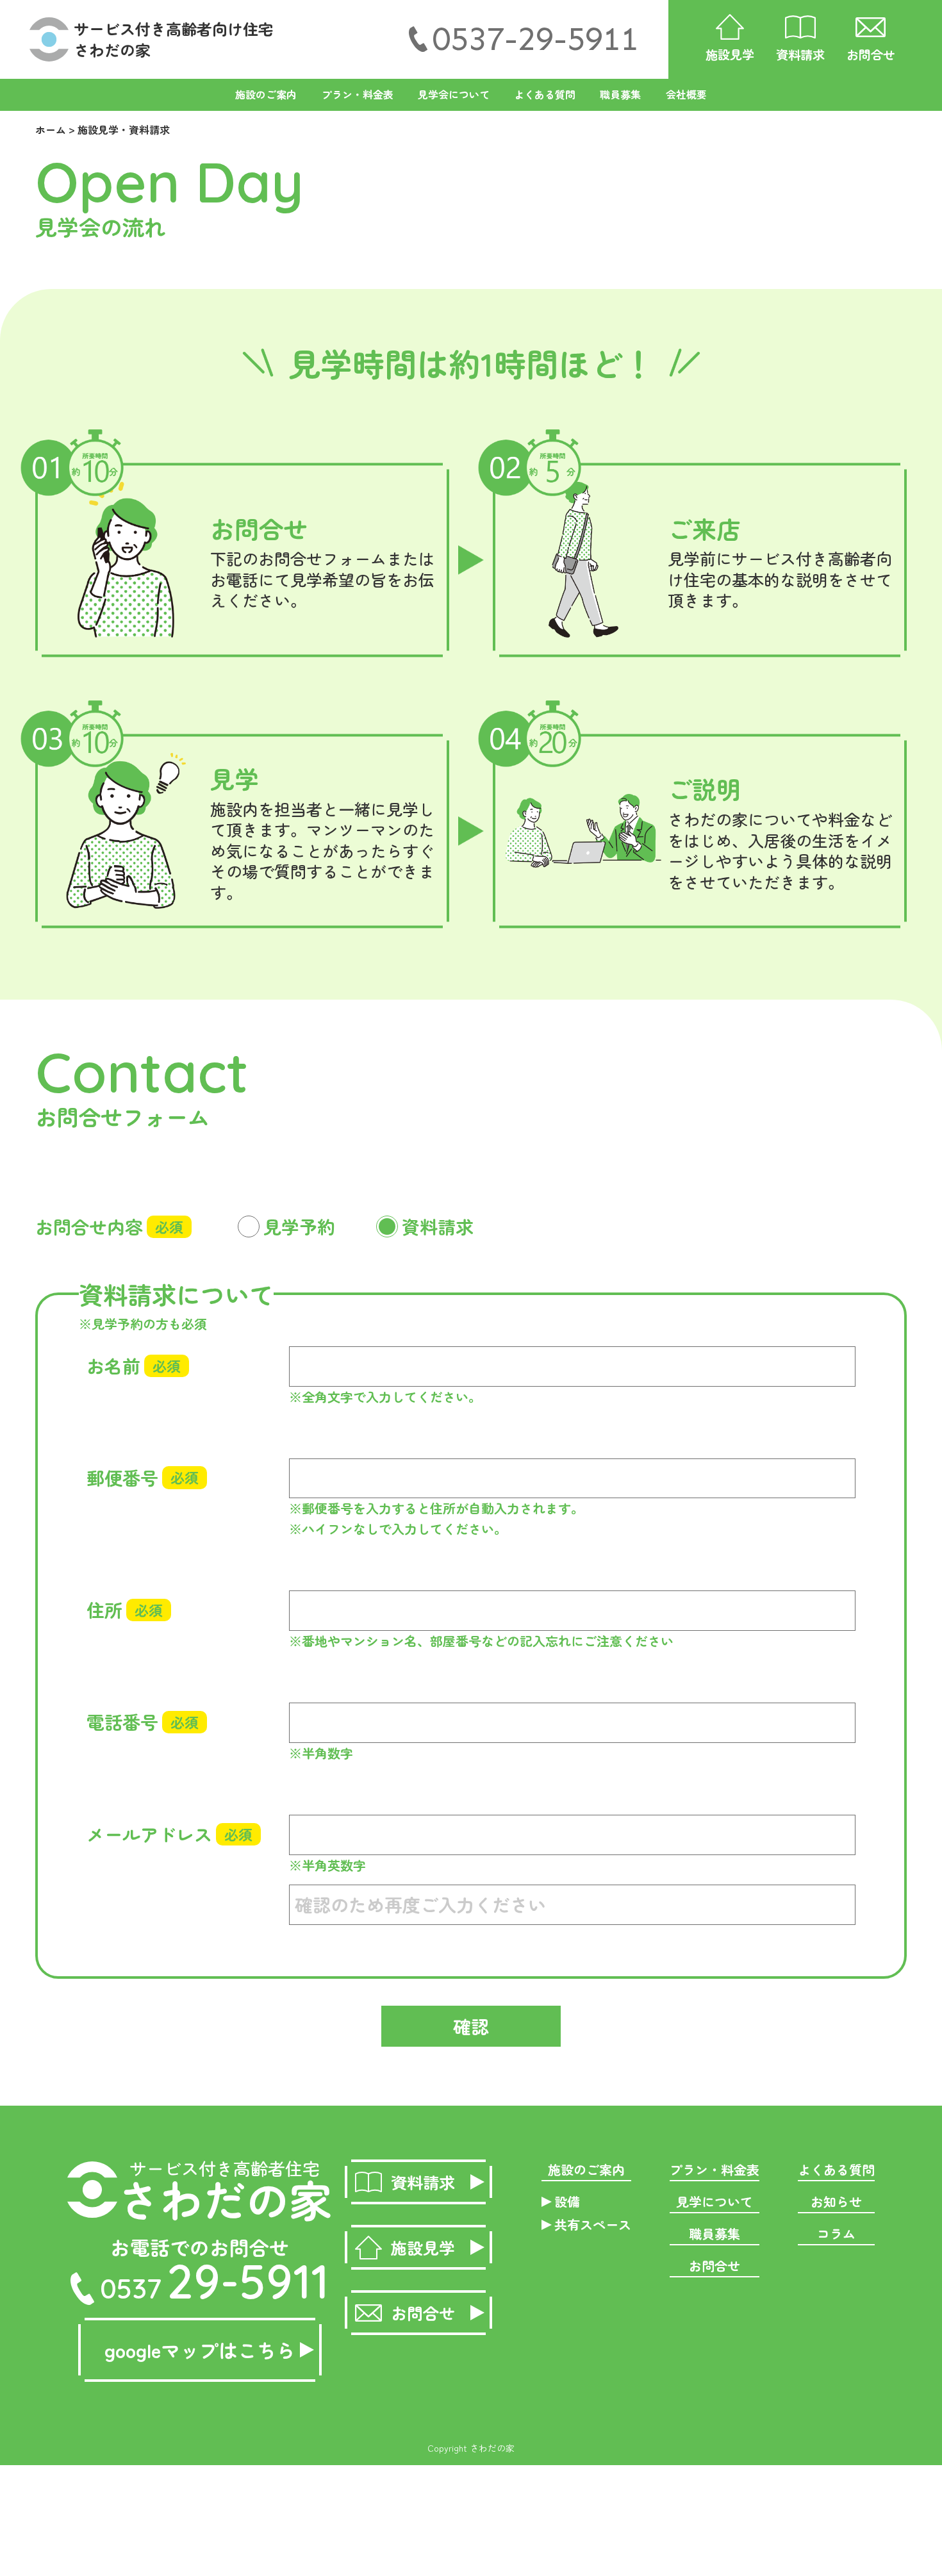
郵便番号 (143, 1478)
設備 (567, 2201)
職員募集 (620, 94)
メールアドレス (169, 1834)
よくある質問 (545, 94)
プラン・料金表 (358, 94)
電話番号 (143, 1722)
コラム (836, 2233)
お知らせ (836, 2201)
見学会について (454, 94)
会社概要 (686, 94)
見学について (715, 2201)
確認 (471, 2026)
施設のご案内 (266, 94)
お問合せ (715, 2266)
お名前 (134, 1366)
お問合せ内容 (109, 1226)
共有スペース (593, 2225)
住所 (125, 1610)
